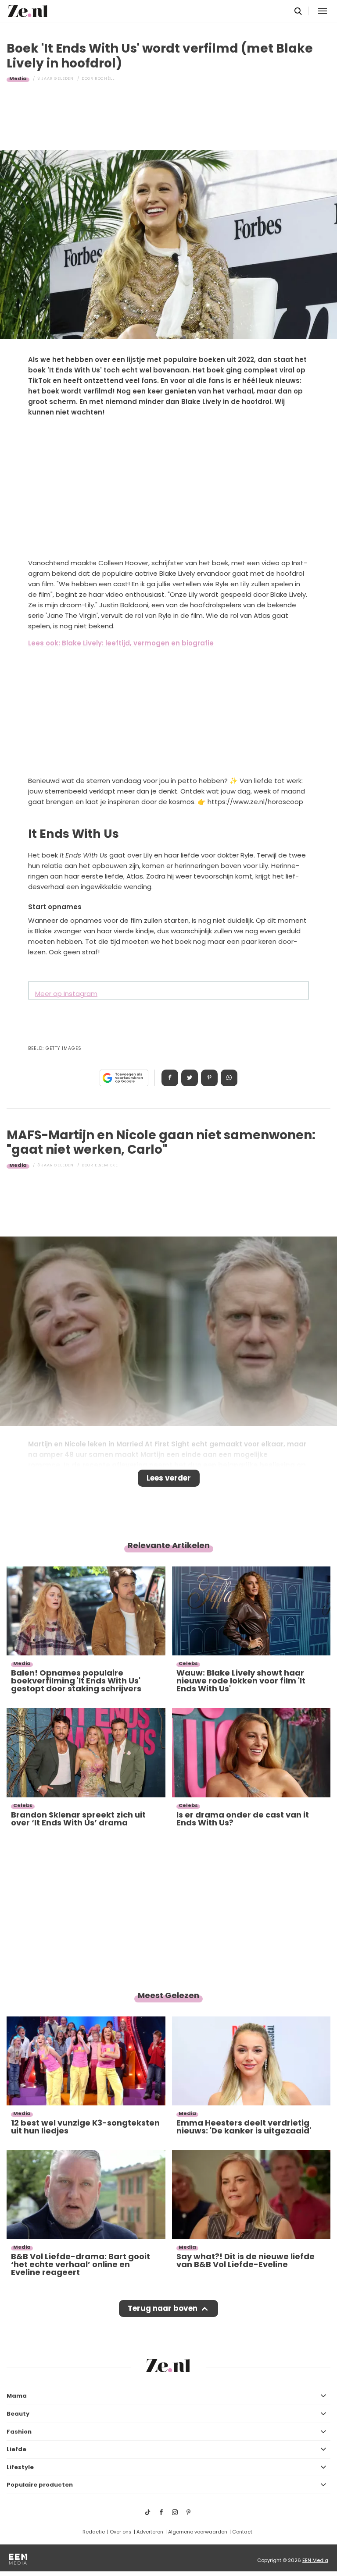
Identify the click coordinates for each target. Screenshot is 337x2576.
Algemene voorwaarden (198, 2532)
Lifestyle (20, 2467)
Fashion (19, 2432)
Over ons (121, 2532)
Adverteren (150, 2532)
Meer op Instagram (66, 994)
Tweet (190, 1078)
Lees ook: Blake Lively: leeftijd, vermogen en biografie (121, 643)
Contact (242, 2532)
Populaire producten (40, 2485)
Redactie (94, 2532)
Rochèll (105, 78)
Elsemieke (106, 1165)
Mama (17, 2396)
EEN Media (315, 2560)
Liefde (16, 2449)
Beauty (18, 2414)
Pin (209, 1078)
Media (18, 78)
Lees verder (169, 1478)
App (229, 1078)
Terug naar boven (163, 2308)
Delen (170, 1078)
